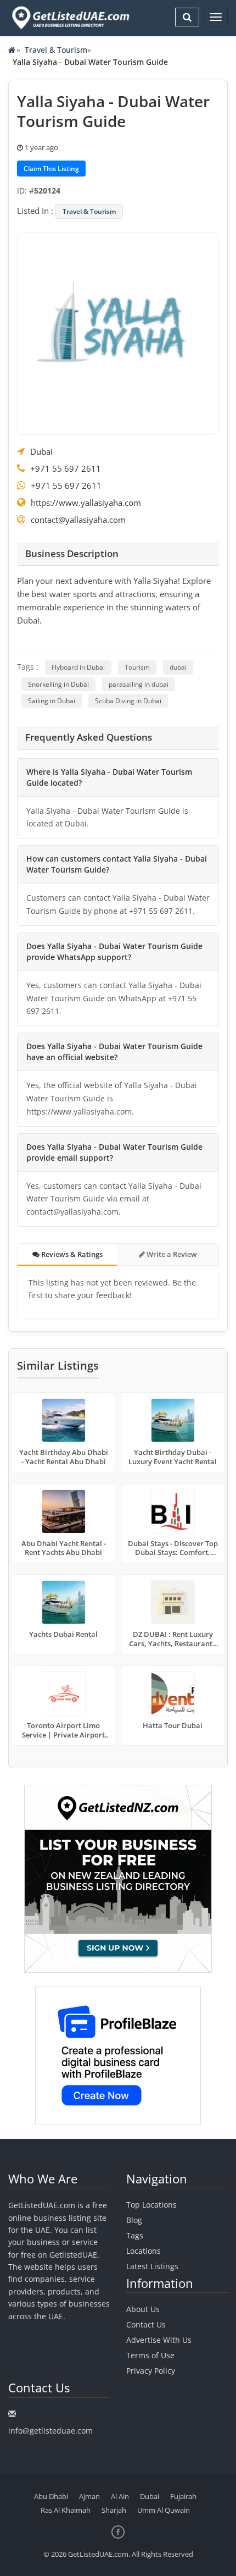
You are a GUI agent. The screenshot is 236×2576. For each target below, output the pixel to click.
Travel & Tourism (56, 50)
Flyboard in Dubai (78, 667)
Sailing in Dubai (52, 701)
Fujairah (183, 2496)
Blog (134, 2220)
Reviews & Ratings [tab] (71, 1254)
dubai (178, 667)
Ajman (89, 2496)
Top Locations (151, 2205)
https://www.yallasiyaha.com (86, 503)
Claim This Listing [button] (51, 169)
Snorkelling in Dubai (58, 684)
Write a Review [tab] (171, 1254)
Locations (144, 2251)
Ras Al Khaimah (66, 2510)
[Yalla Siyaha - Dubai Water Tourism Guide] (118, 333)
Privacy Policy (151, 2371)
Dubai (41, 451)
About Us (143, 2309)
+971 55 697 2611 (66, 468)
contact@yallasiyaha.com (78, 520)
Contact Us (146, 2324)
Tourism (137, 667)
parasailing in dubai (139, 684)
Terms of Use (150, 2355)
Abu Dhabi (51, 2496)
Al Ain (120, 2496)
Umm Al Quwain (164, 2510)
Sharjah (114, 2510)
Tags (135, 2235)
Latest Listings (152, 2266)
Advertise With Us (159, 2340)
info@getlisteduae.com (50, 2431)
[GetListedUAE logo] (70, 18)
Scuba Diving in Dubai (128, 701)
